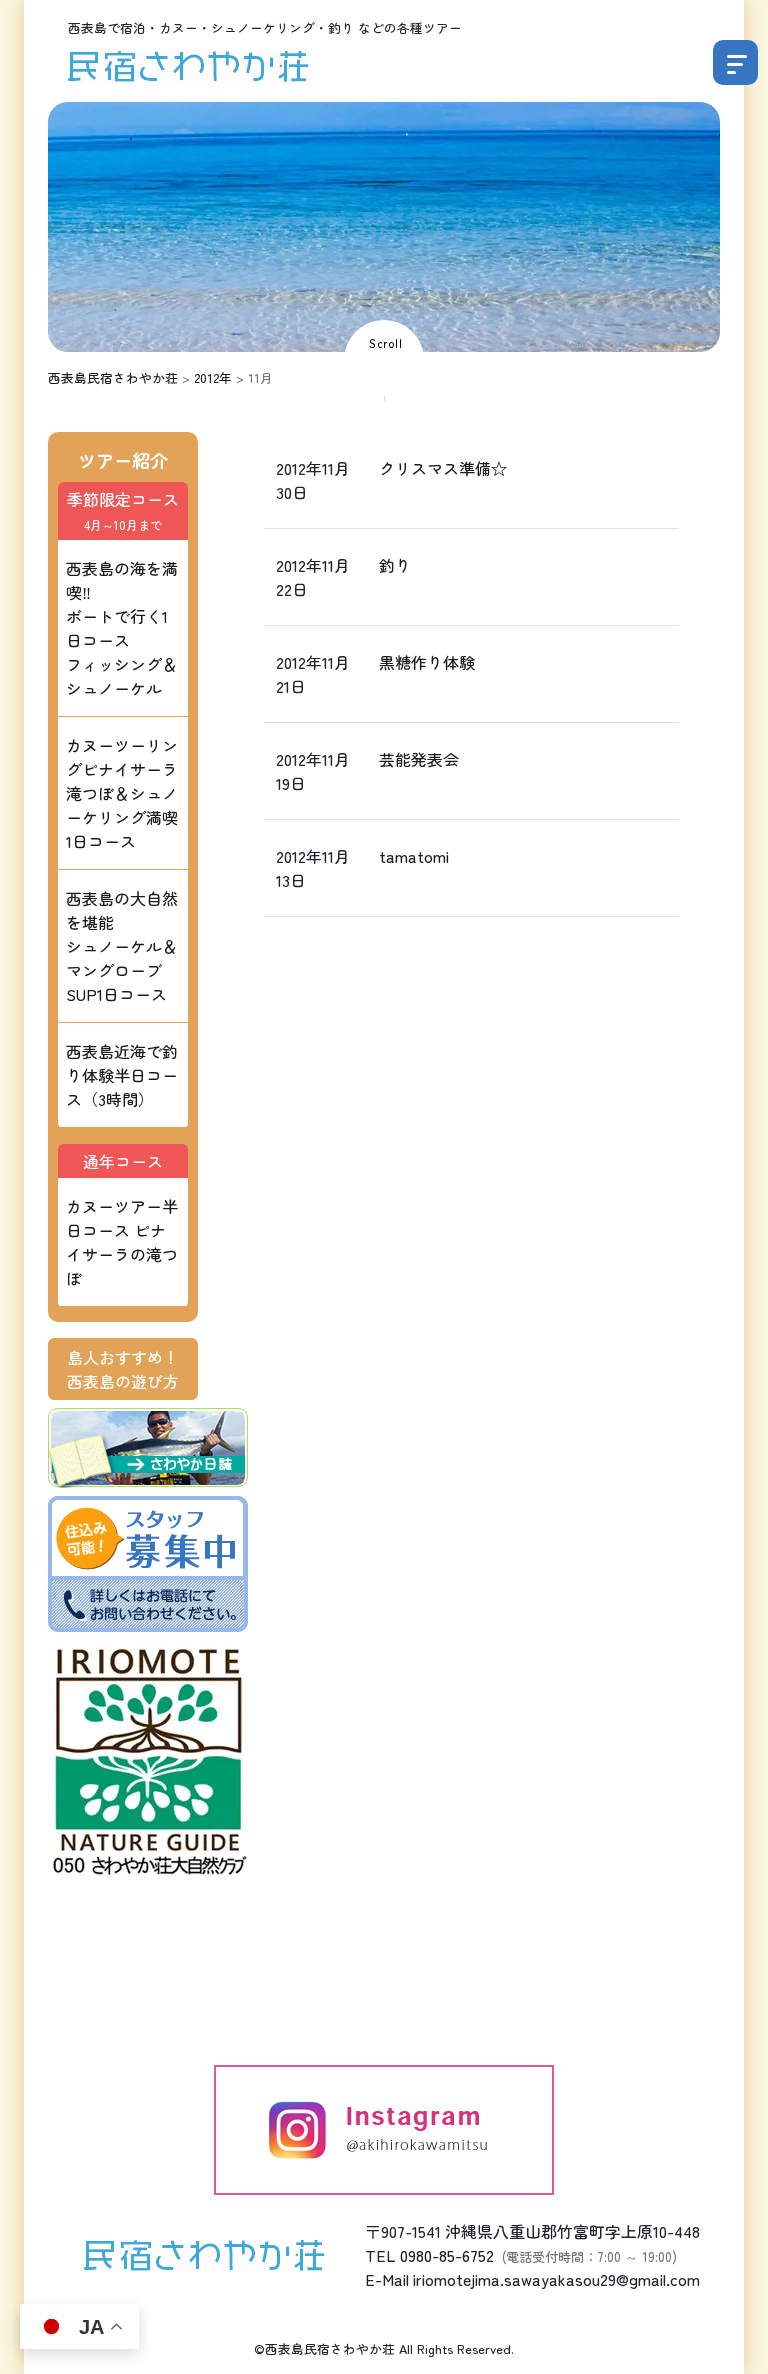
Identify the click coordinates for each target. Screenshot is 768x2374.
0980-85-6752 (447, 2255)
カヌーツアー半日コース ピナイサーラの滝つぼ (122, 1242)
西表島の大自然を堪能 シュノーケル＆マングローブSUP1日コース (122, 946)
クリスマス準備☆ (443, 468)
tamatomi (414, 856)
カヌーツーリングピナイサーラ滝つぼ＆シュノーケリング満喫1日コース (122, 793)
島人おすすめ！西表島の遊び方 (123, 1369)
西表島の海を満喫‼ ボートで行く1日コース (122, 628)
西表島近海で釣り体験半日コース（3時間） (122, 1075)
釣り (395, 565)
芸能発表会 (419, 759)
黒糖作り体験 (427, 662)
